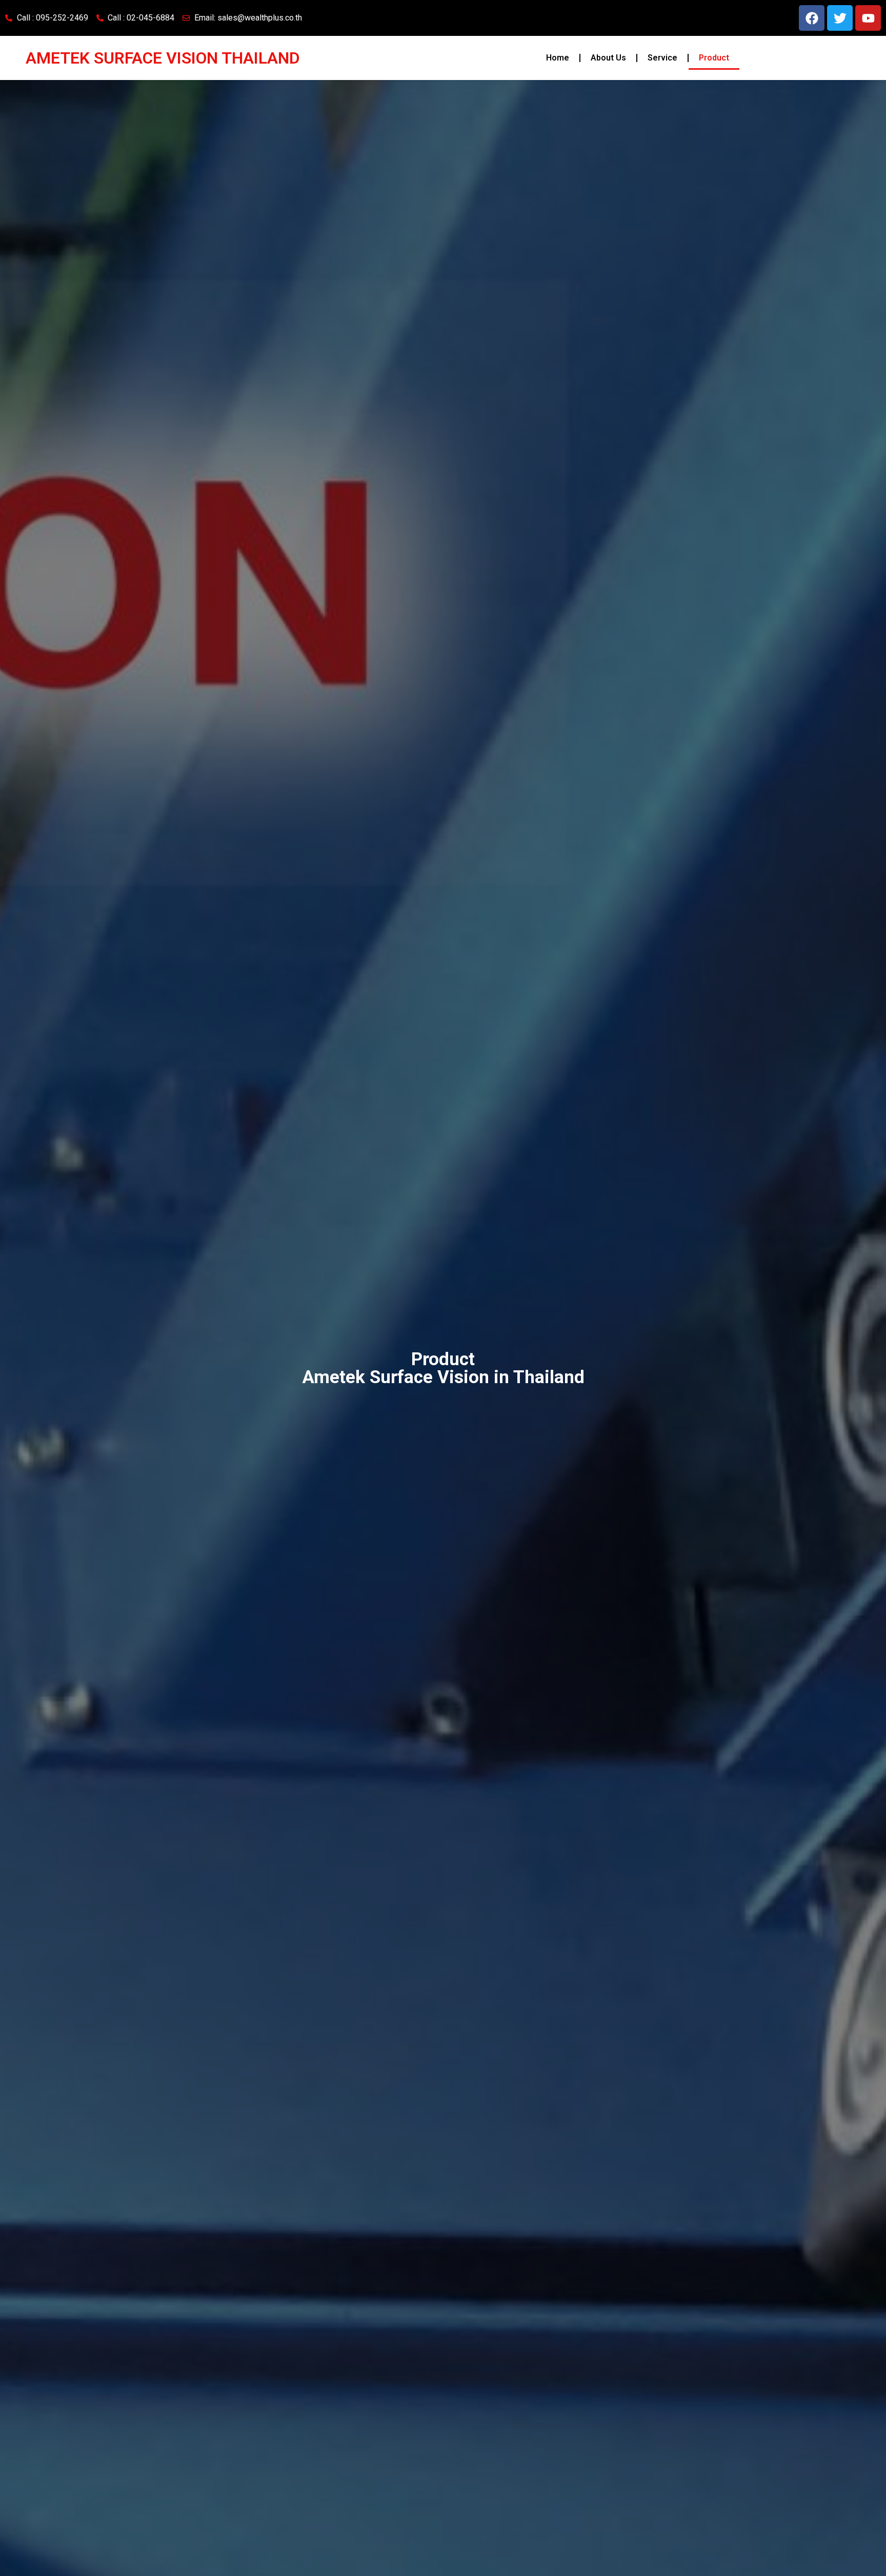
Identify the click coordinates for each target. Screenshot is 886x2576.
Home (558, 58)
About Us (608, 58)
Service (662, 58)
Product (714, 58)
